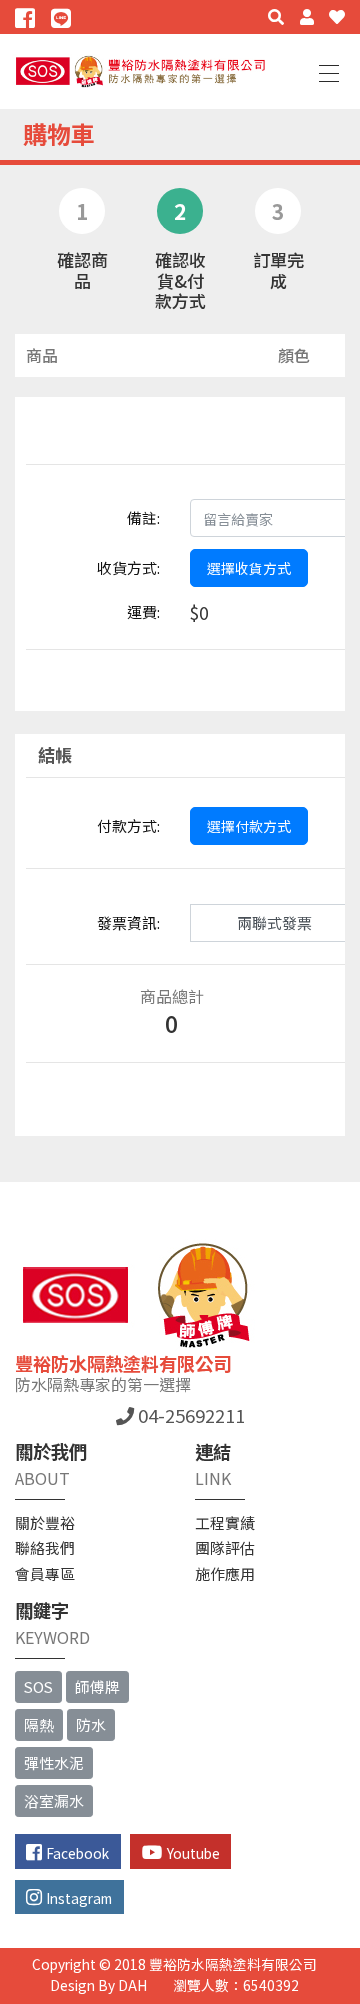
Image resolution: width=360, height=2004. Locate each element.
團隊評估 (225, 1547)
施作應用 (225, 1573)
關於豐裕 (45, 1522)
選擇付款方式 (249, 826)
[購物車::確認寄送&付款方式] (27, 17)
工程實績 (225, 1522)
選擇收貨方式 (249, 568)
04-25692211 (189, 1415)
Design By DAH (98, 1985)
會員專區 (45, 1573)
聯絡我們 (45, 1547)
